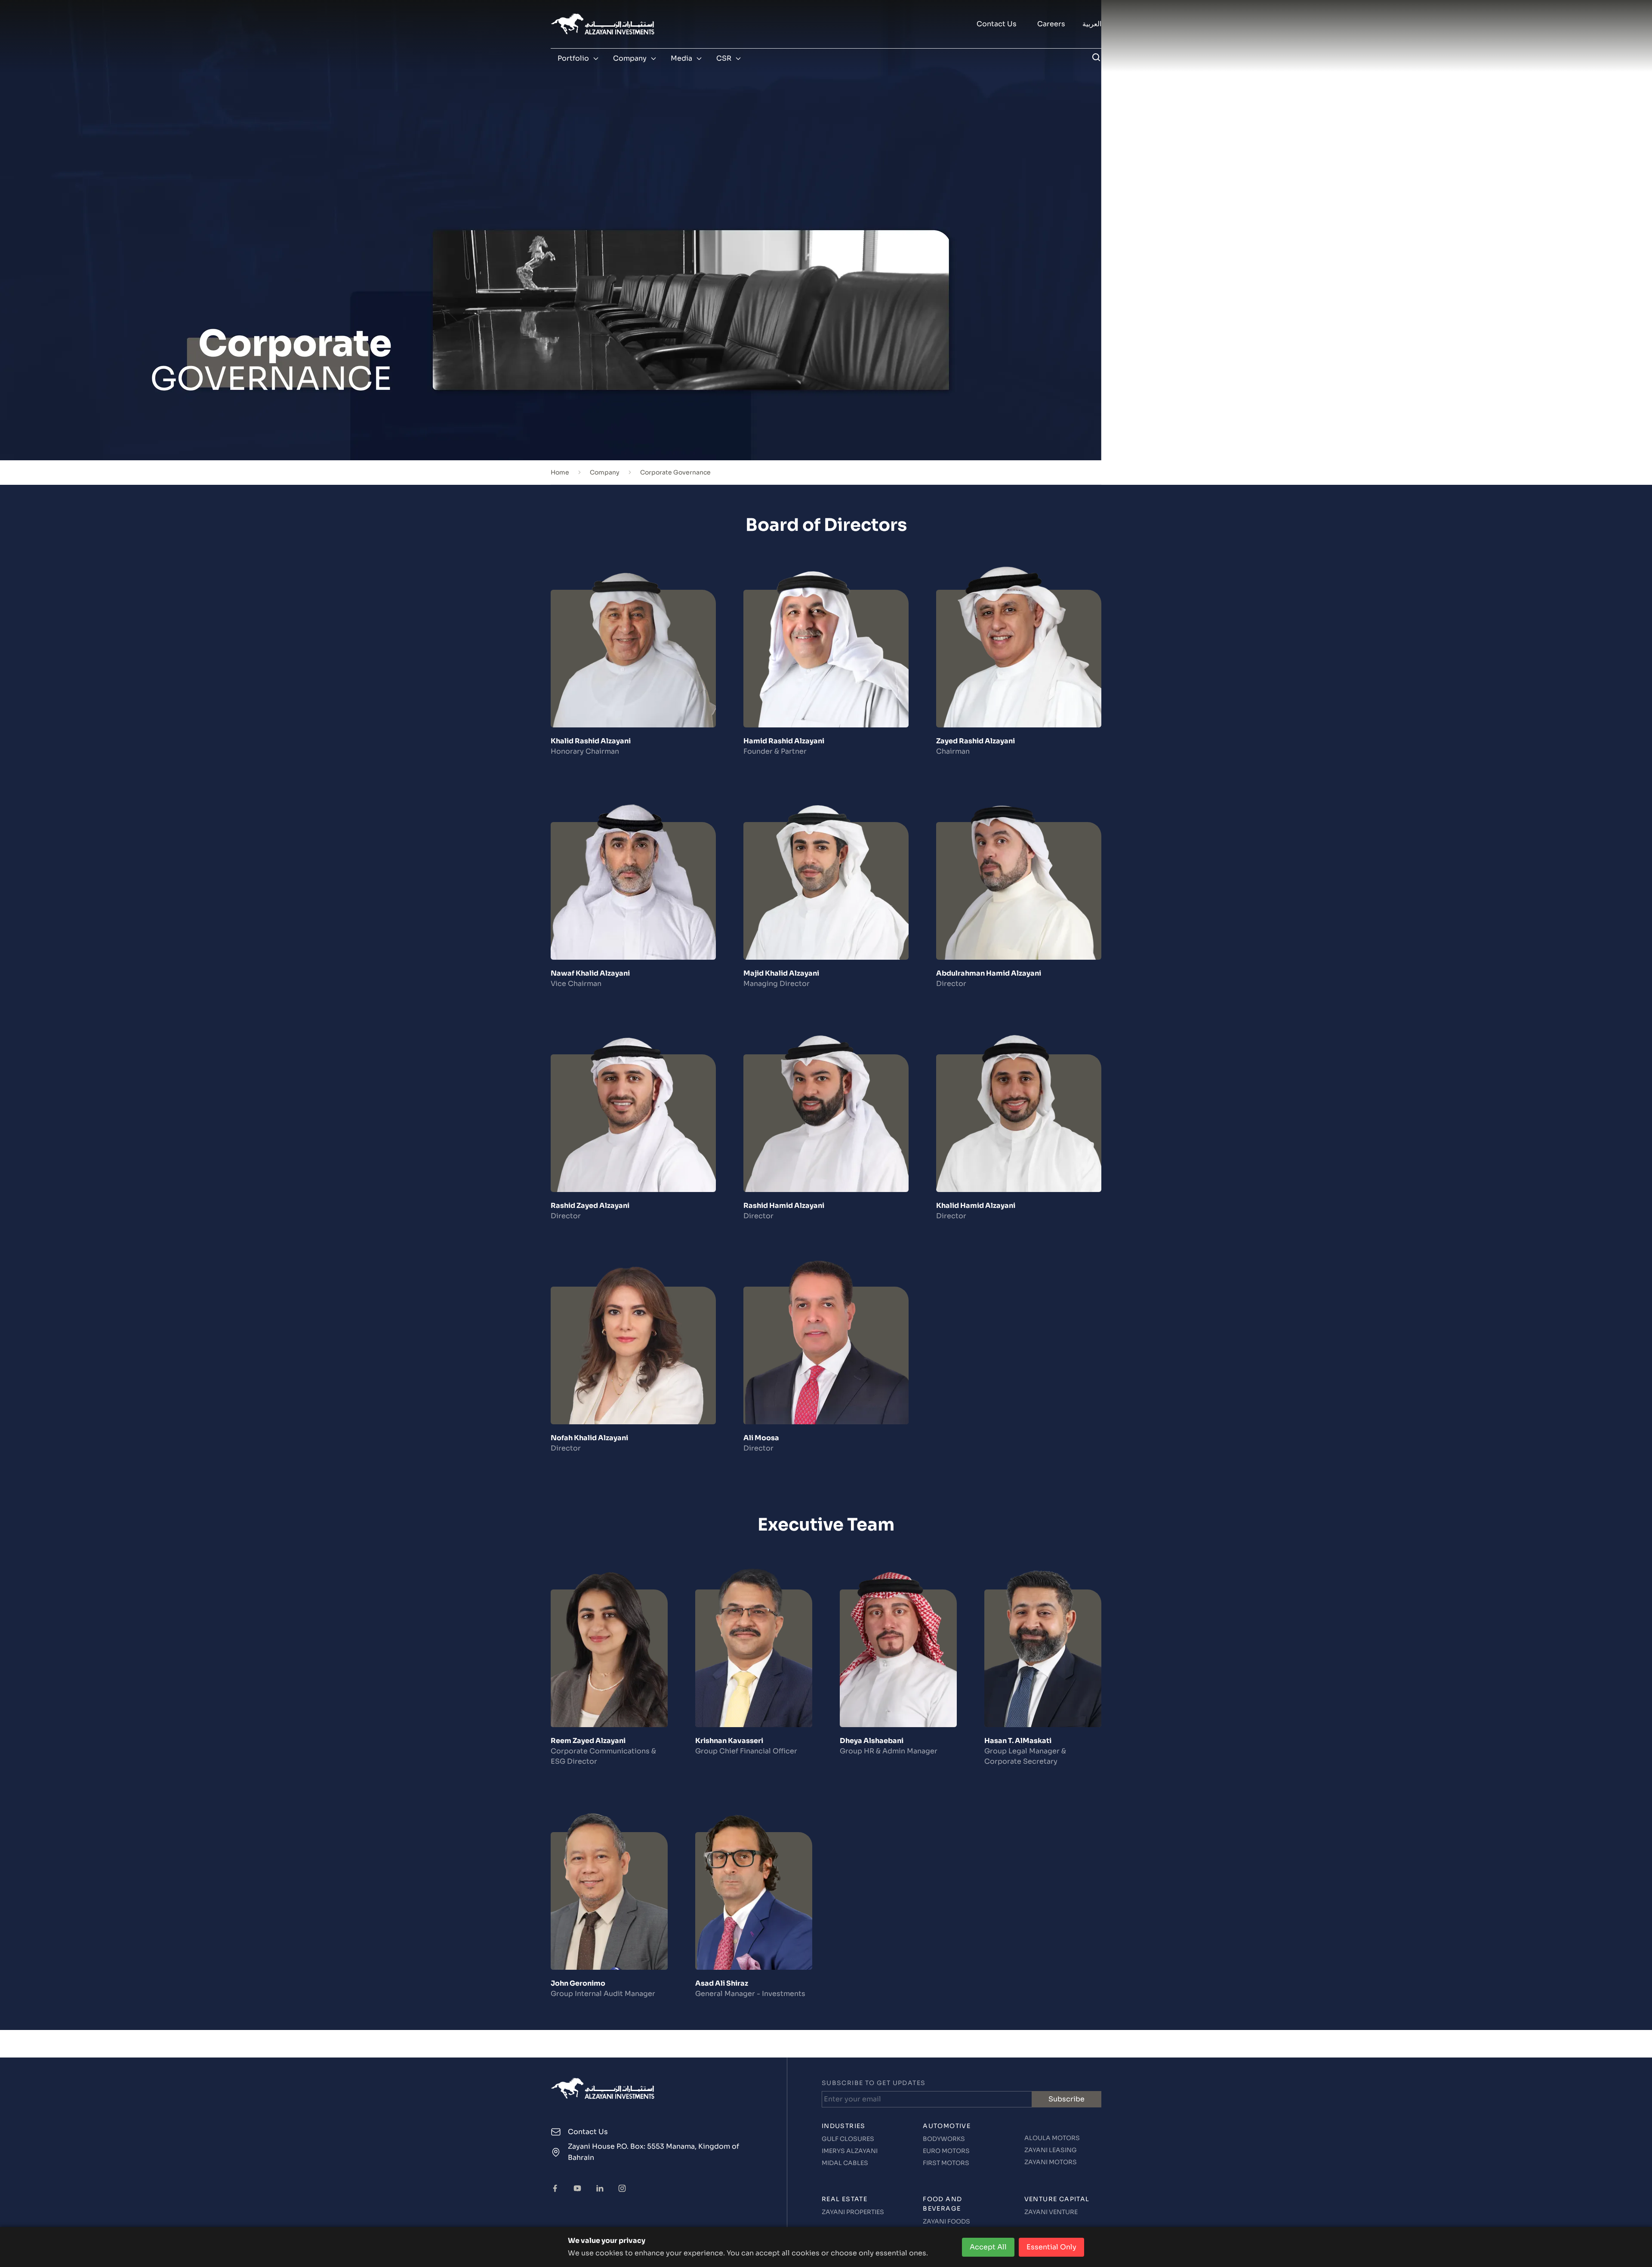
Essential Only (1051, 2247)
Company (630, 58)
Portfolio (573, 58)
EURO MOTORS (946, 2151)
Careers (1051, 24)
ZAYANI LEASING (1051, 2150)
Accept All (988, 2247)
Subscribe (1066, 2099)
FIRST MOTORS (946, 2163)
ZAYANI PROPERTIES (853, 2212)
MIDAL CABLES (845, 2163)
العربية (1092, 24)
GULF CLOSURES (848, 2139)
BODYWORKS (944, 2139)
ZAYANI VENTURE (1051, 2212)
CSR (724, 58)
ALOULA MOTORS (1052, 2138)
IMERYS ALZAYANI (850, 2151)
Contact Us (997, 24)
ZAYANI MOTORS (1051, 2162)
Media (681, 58)
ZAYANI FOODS (946, 2221)
